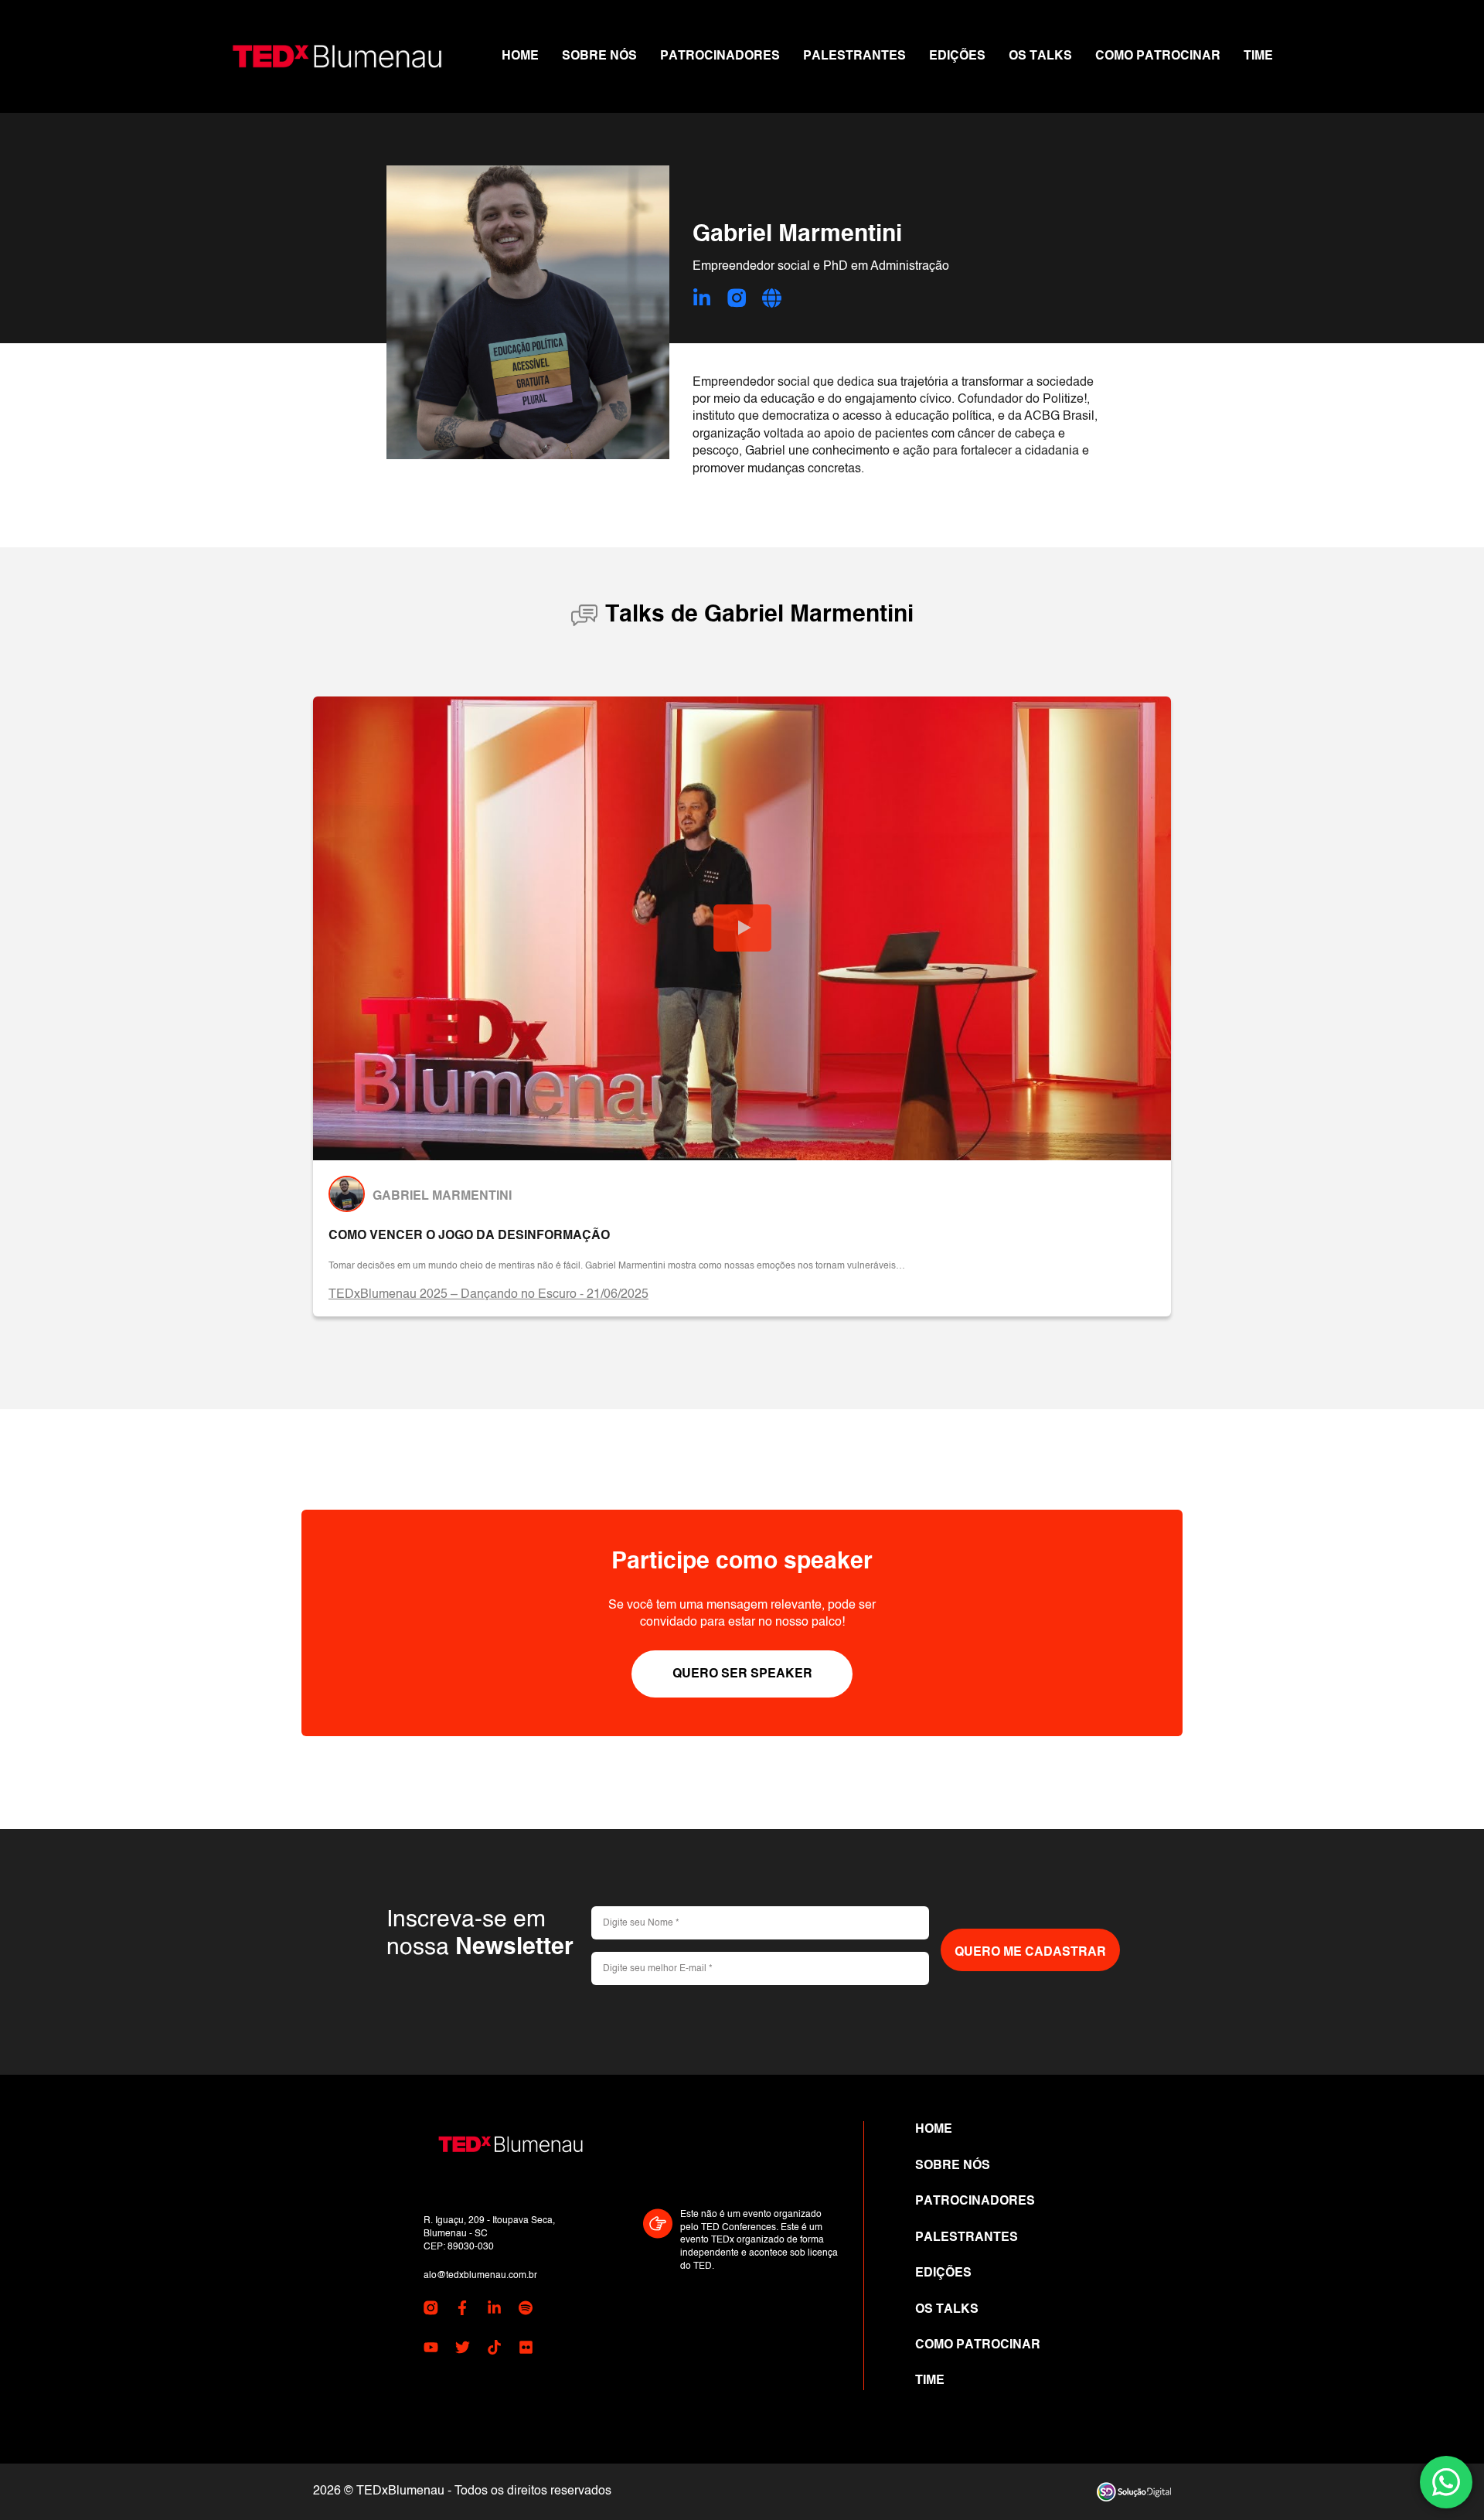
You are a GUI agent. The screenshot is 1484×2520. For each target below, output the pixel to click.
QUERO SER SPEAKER (742, 1674)
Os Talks (1040, 56)
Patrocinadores (720, 56)
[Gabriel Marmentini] (347, 1194)
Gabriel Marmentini (442, 1197)
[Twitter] (463, 2350)
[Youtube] (431, 2350)
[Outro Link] (772, 300)
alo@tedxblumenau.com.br (480, 2276)
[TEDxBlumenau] (337, 56)
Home (520, 56)
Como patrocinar (1158, 56)
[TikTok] (494, 2350)
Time (1258, 56)
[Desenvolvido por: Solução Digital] (1134, 2492)
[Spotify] (526, 2311)
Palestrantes (854, 56)
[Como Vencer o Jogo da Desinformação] (742, 928)
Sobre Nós (599, 56)
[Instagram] (737, 300)
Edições (957, 56)
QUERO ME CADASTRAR (1030, 1953)
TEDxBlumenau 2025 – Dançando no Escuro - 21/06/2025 (488, 1295)
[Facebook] (463, 2311)
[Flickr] (526, 2350)
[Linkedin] (702, 300)
